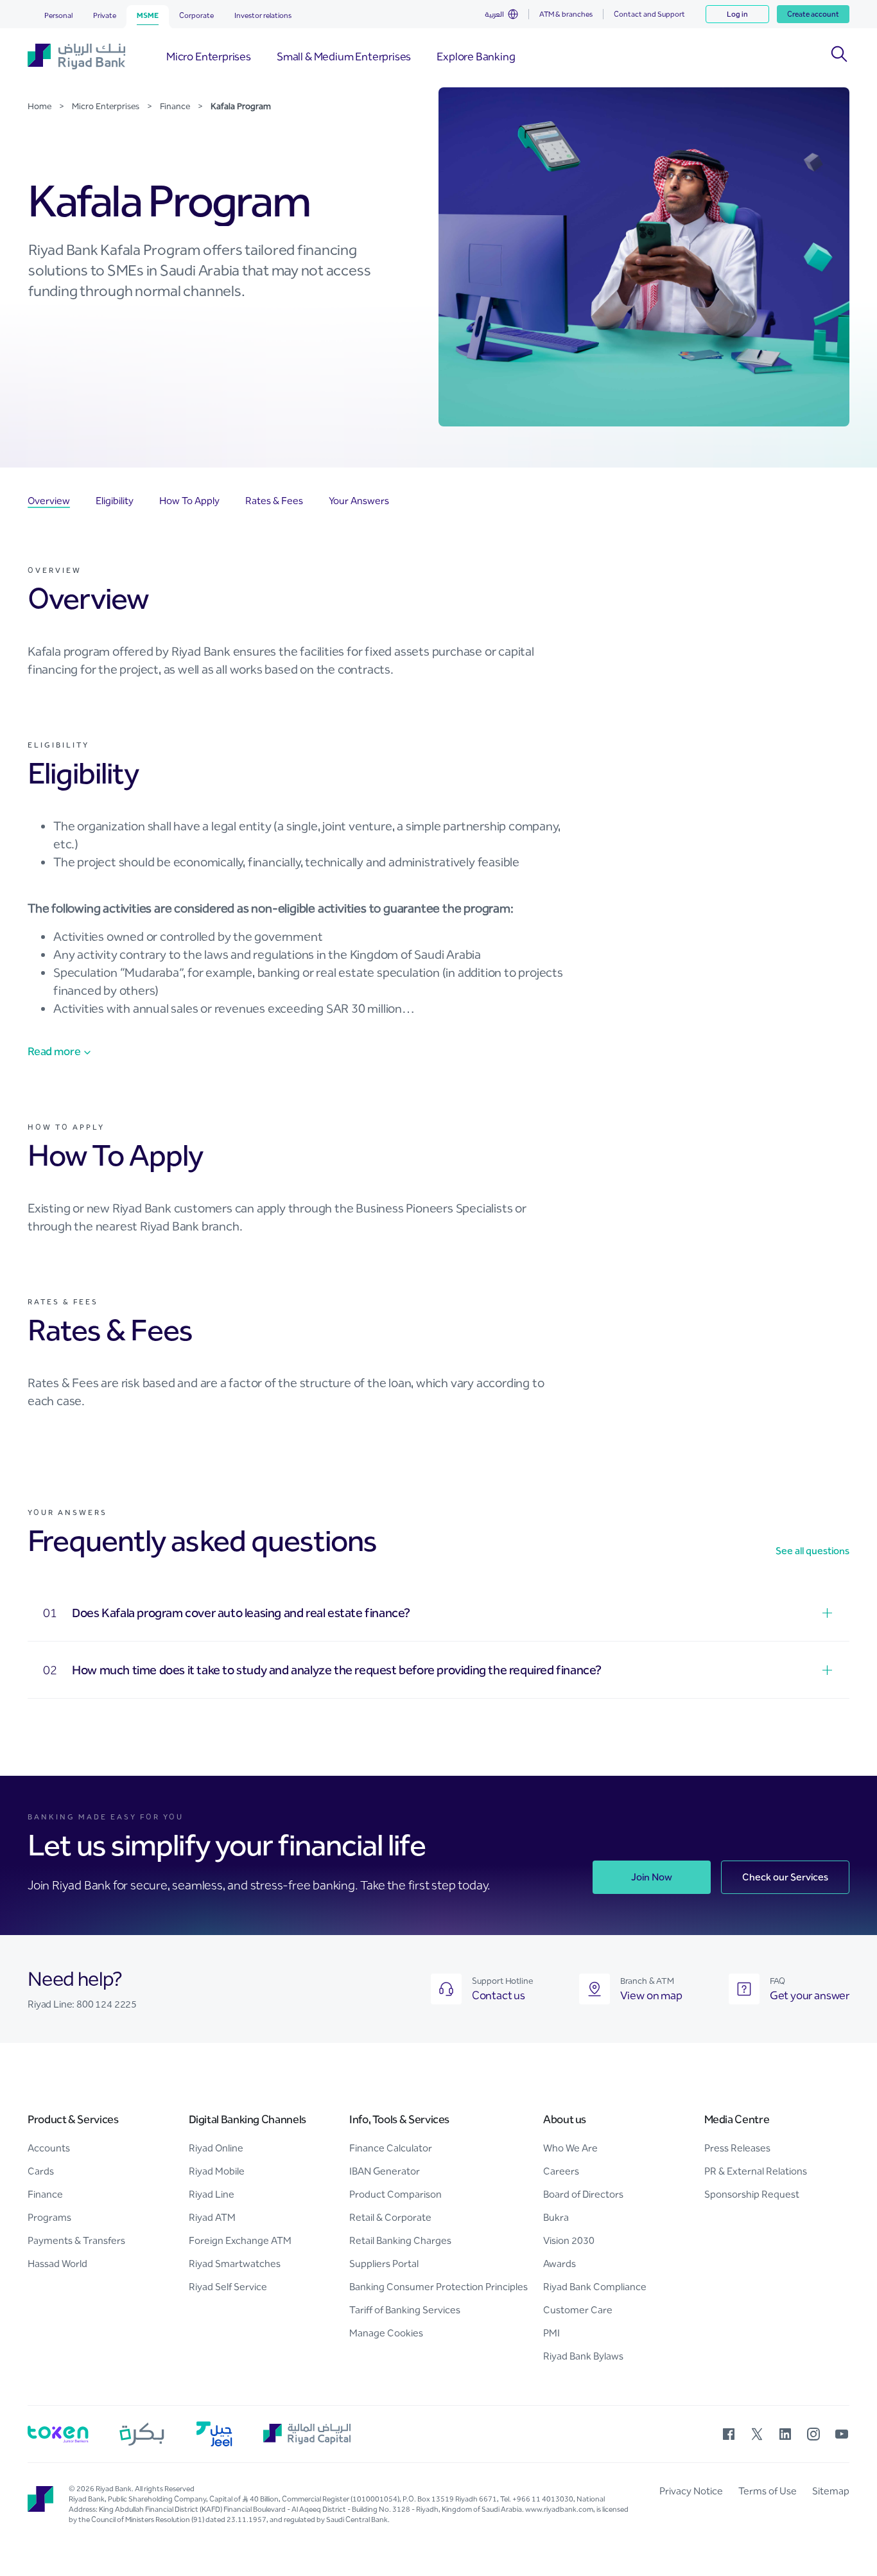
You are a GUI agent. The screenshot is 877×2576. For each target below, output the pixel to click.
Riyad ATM (212, 2217)
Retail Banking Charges (400, 2240)
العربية (494, 14)
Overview (49, 501)
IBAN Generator (385, 2171)
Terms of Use (768, 2491)
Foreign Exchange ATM (240, 2240)
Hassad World (57, 2264)
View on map (651, 1995)
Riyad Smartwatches (235, 2264)
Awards (560, 2264)
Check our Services (785, 1877)
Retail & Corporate (390, 2217)
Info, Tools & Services (399, 2119)
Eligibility (115, 501)
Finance (45, 2194)
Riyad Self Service (228, 2287)
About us (565, 2119)
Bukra (556, 2217)
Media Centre (737, 2119)
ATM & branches (566, 14)
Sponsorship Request (752, 2194)
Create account (813, 14)
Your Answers (359, 501)
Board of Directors (583, 2194)
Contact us (499, 1995)
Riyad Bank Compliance (595, 2287)
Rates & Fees (274, 501)
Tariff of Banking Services (405, 2310)
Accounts (49, 2148)
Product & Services (73, 2119)
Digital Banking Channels (247, 2119)
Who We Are (570, 2148)
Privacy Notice (691, 2491)
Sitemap (831, 2491)
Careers (561, 2171)
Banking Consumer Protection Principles (438, 2287)
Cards (41, 2171)
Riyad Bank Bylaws (583, 2356)
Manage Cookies (386, 2333)
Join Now (652, 1877)
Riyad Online (216, 2148)
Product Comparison (395, 2194)
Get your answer (810, 1995)
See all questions (812, 1551)
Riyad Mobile (217, 2171)
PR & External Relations (756, 2171)
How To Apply (189, 501)
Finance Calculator (391, 2148)
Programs (49, 2217)
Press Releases (737, 2148)
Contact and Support (649, 14)
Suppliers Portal (384, 2264)
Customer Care (578, 2310)
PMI (551, 2333)
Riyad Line (212, 2194)
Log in (737, 14)
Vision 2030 (569, 2240)
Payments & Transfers (76, 2240)
